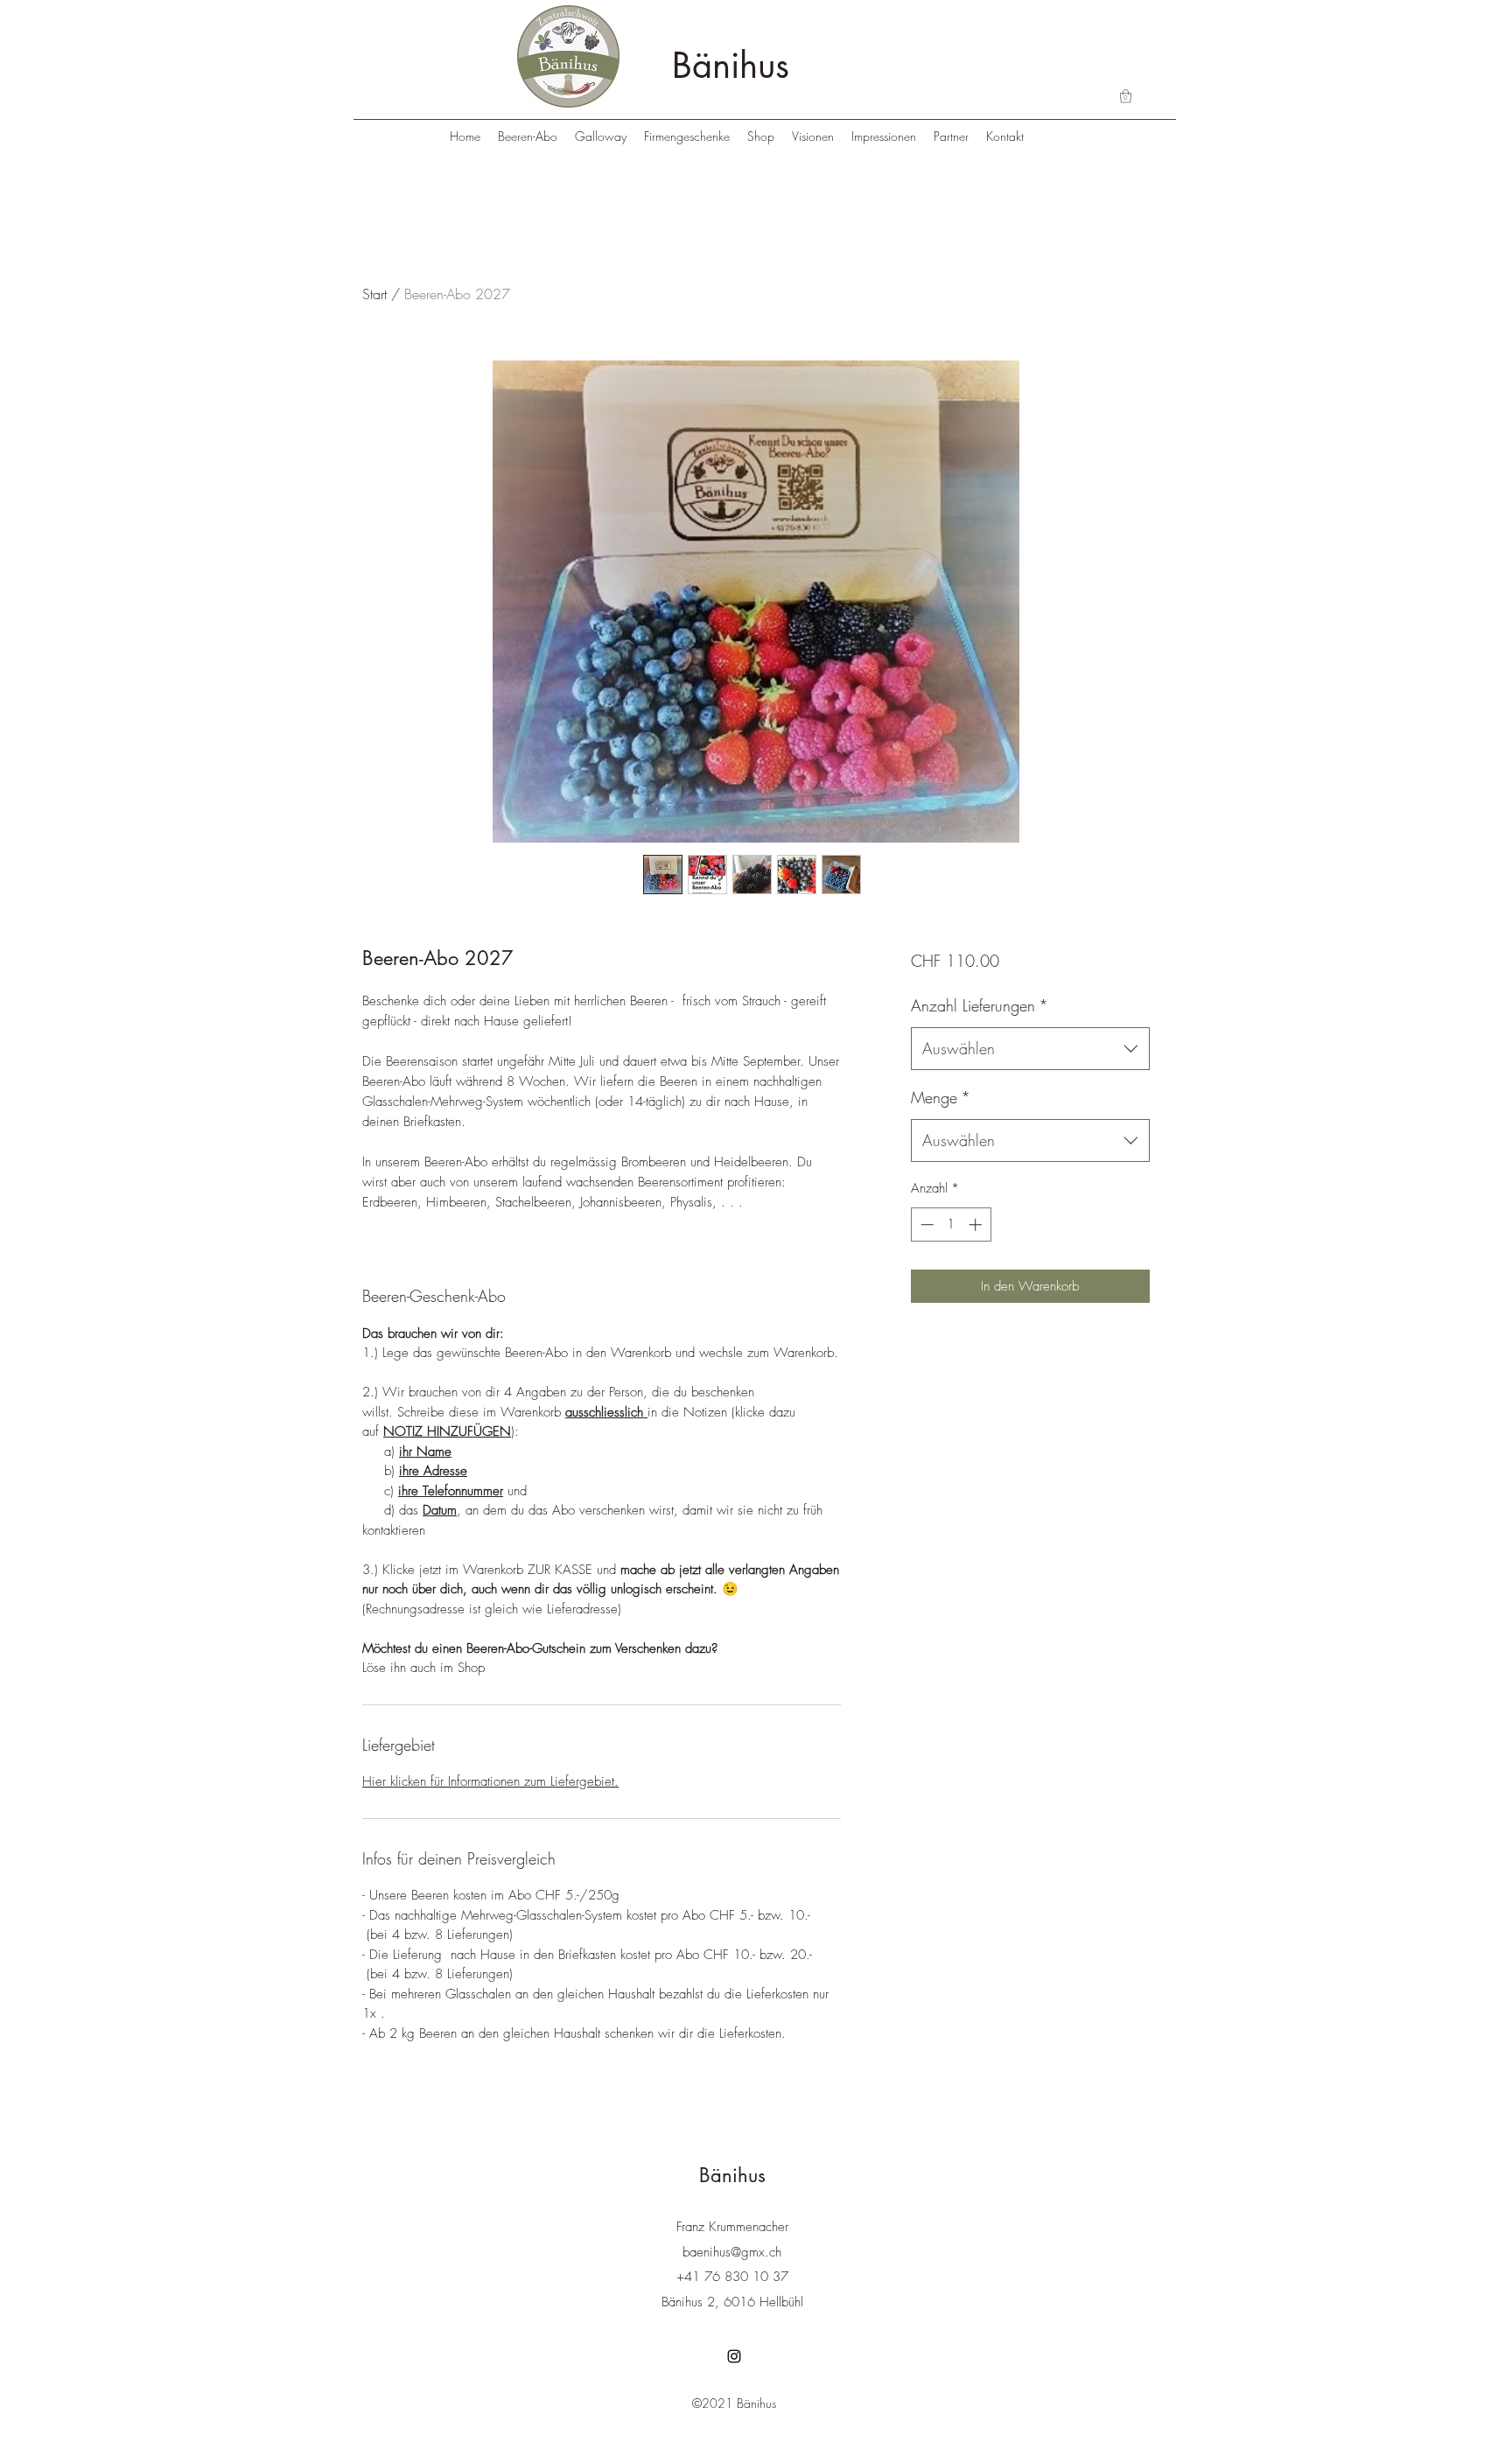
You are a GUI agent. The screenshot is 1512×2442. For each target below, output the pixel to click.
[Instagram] (734, 2356)
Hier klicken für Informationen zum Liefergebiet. (490, 1781)
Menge (941, 1097)
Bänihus (731, 66)
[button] (1126, 96)
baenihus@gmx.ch (732, 2252)
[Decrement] (925, 1224)
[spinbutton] (951, 1224)
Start (374, 294)
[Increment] (977, 1224)
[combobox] (1030, 1049)
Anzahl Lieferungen (980, 1005)
